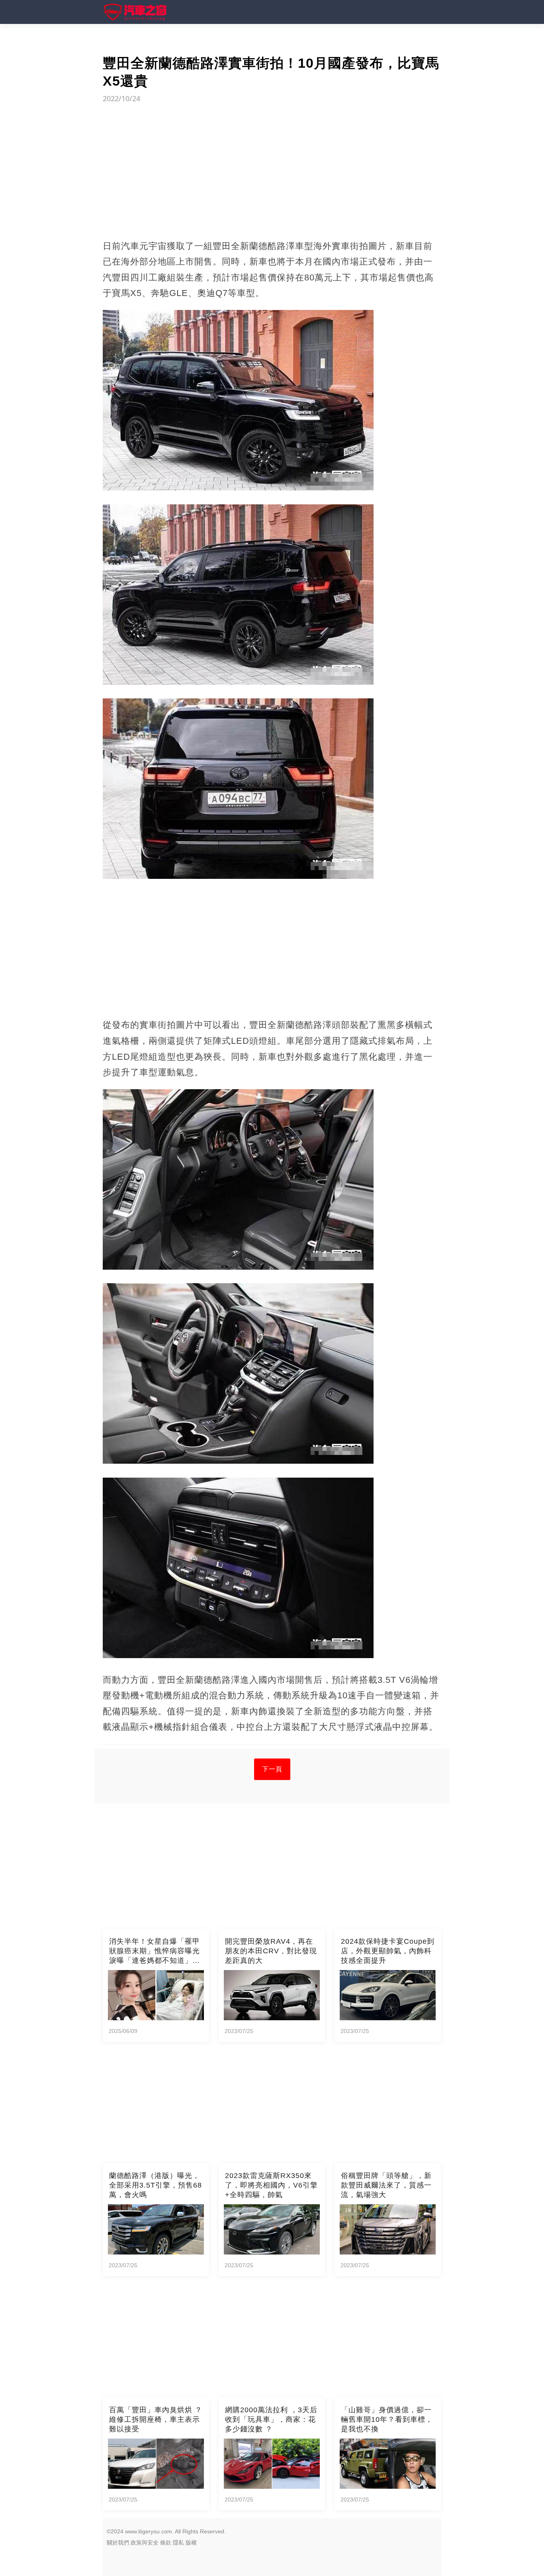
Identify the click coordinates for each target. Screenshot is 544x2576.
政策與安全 (145, 2543)
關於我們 (118, 2543)
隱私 (178, 2543)
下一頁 (272, 1769)
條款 (166, 2543)
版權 (191, 2543)
